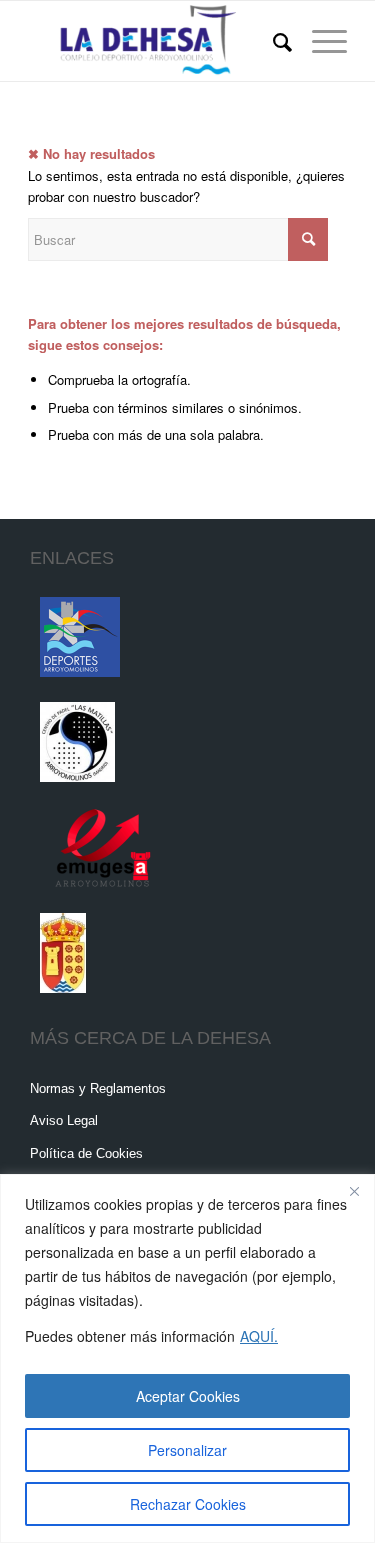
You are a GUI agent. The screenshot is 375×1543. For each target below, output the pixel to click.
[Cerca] (354, 1191)
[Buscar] (272, 41)
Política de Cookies (86, 1153)
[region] (187, 1358)
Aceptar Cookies (188, 1396)
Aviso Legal (64, 1120)
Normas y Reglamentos (98, 1088)
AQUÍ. (259, 1336)
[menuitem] (272, 41)
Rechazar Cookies (188, 1504)
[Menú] (319, 41)
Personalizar (187, 1450)
